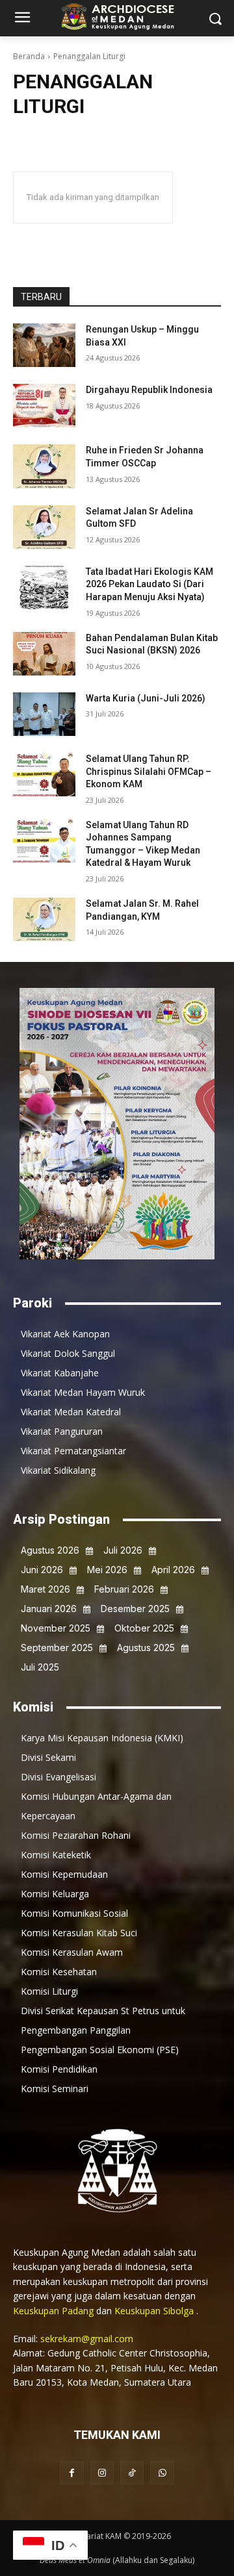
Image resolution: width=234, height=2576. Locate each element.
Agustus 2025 (146, 1648)
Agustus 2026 (50, 1550)
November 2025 (56, 1628)
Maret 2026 (45, 1589)
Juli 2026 (123, 1550)
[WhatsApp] (162, 2473)
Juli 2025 (40, 1667)
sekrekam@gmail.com (87, 2339)
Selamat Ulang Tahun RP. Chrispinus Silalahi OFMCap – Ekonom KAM (149, 771)
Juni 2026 (42, 1570)
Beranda (29, 56)
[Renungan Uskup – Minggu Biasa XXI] (44, 345)
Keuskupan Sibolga (155, 2311)
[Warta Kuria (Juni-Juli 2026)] (44, 714)
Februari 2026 (124, 1589)
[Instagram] (102, 2473)
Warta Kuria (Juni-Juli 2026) (146, 698)
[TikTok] (132, 2473)
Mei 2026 (107, 1570)
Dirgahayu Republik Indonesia (149, 390)
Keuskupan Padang (55, 2311)
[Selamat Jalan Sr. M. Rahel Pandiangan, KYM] (44, 919)
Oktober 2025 (144, 1628)
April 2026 (173, 1570)
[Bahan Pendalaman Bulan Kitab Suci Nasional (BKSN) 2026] (44, 654)
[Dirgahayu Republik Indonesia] (44, 406)
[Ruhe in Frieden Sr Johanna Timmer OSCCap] (44, 466)
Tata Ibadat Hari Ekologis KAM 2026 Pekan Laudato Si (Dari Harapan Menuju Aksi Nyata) (149, 584)
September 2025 (57, 1648)
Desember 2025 (135, 1609)
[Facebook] (71, 2473)
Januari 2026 (49, 1609)
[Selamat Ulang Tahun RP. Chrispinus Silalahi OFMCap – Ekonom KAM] (44, 775)
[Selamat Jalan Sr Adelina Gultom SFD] (44, 527)
